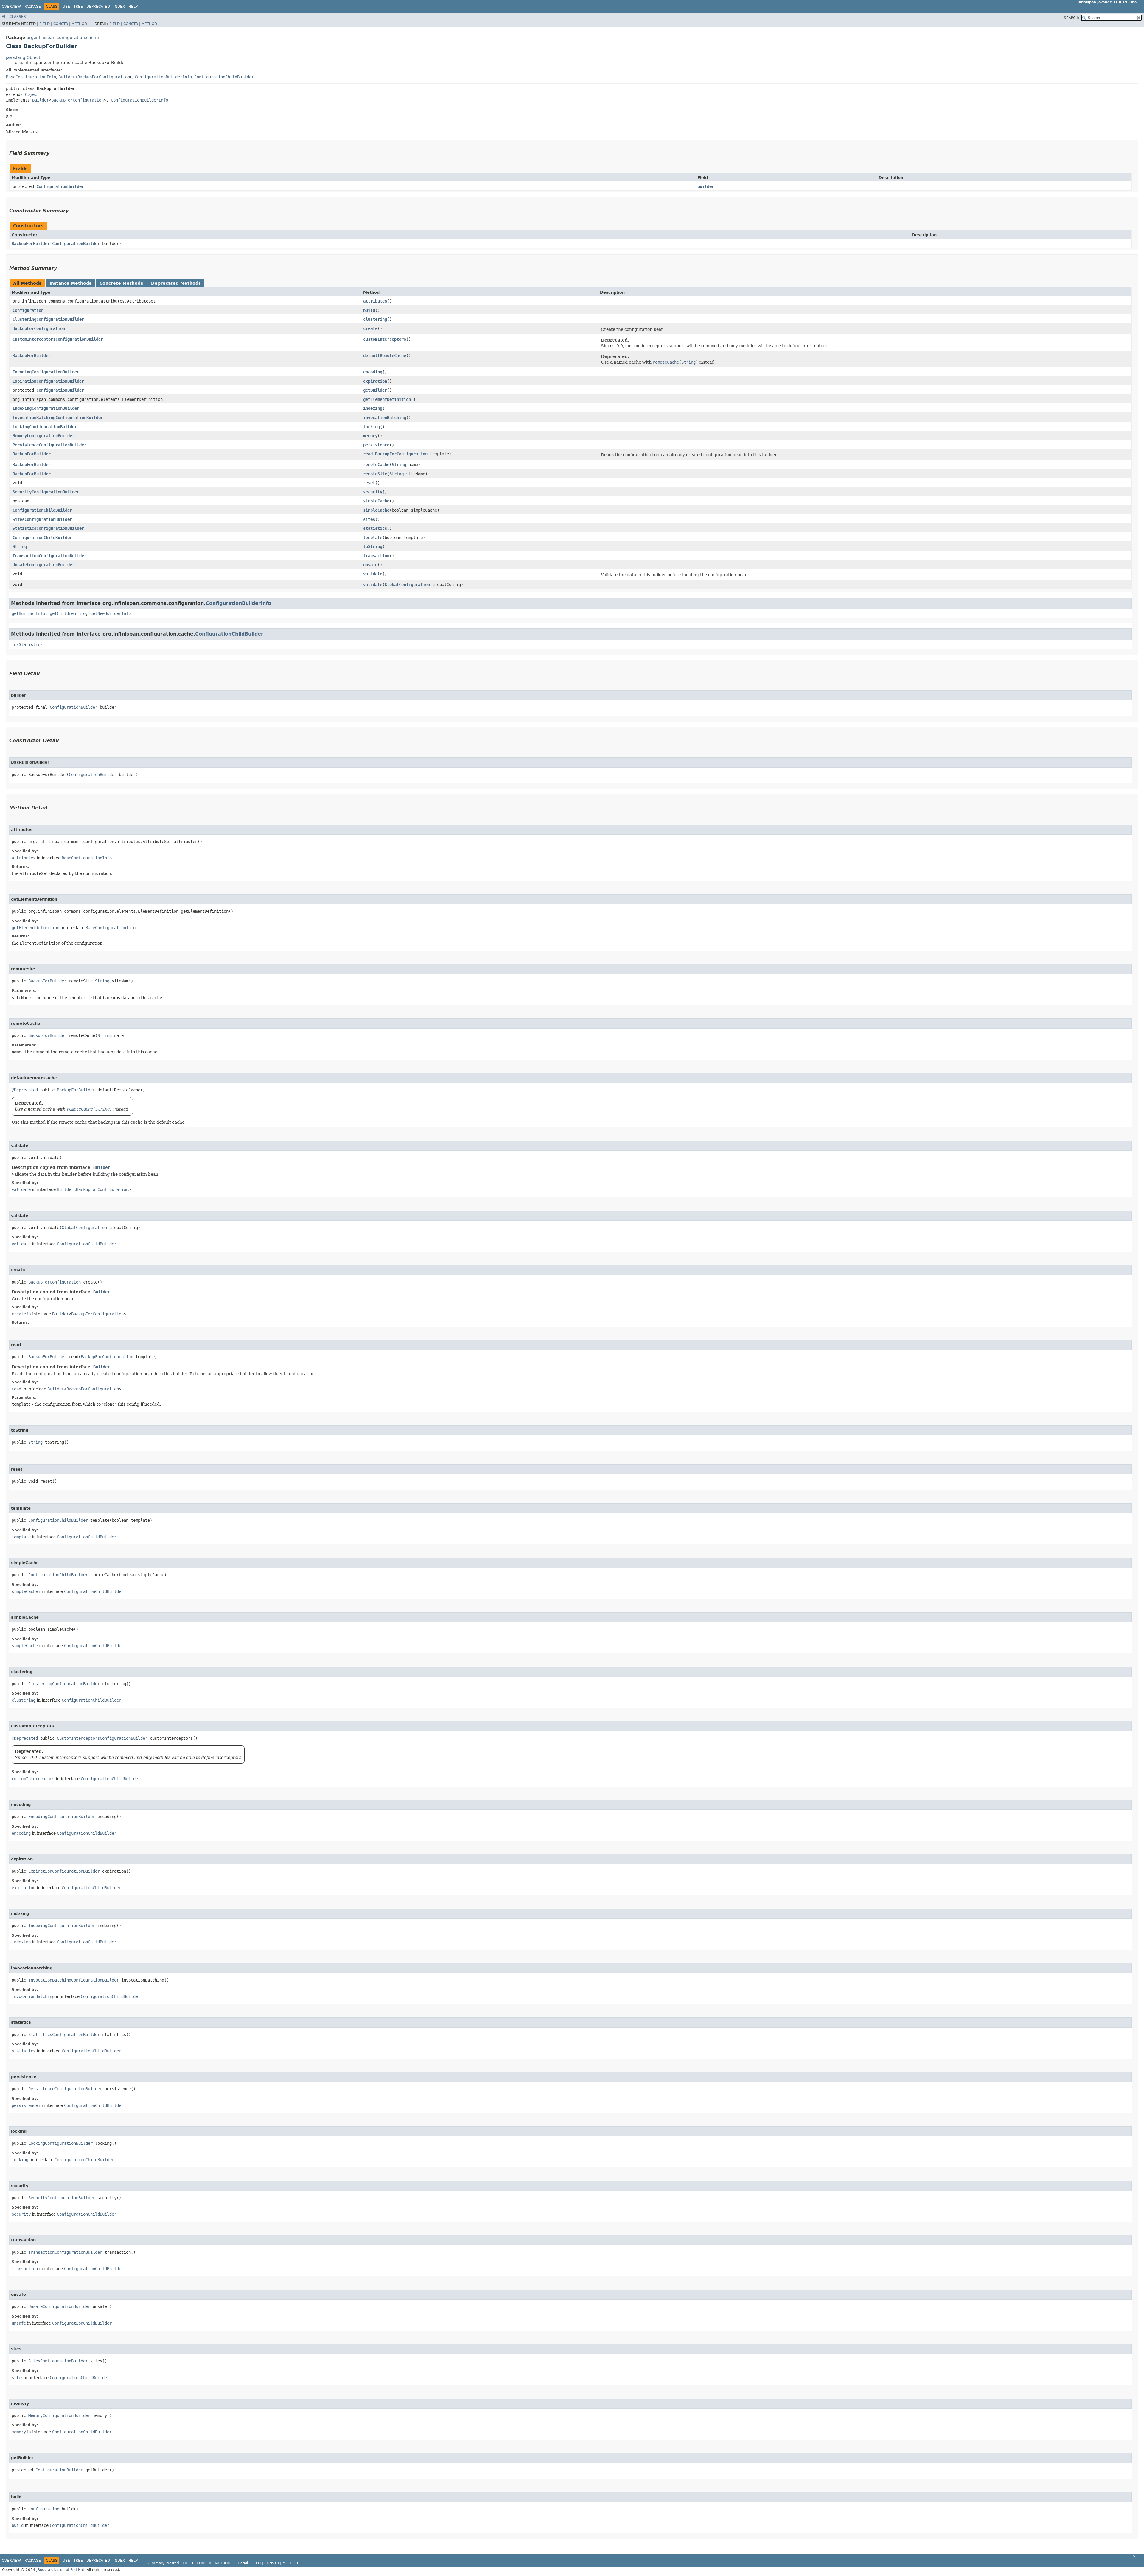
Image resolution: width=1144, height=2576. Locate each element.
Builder (67, 77)
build (369, 310)
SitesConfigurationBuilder (42, 519)
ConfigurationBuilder (60, 186)
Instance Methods (70, 283)
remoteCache (376, 465)
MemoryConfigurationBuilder (43, 436)
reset (369, 483)
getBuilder (375, 390)
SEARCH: (1072, 18)
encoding (373, 372)
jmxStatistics (27, 644)
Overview (11, 7)
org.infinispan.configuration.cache (63, 38)
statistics (375, 528)
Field (45, 24)
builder (706, 186)
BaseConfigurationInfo (31, 77)
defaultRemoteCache (385, 356)
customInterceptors (385, 339)
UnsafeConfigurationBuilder (43, 565)
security (373, 492)
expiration (375, 381)
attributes (375, 301)
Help (133, 7)
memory (370, 436)
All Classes (14, 17)
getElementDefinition (387, 399)
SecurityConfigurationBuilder (46, 492)
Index (119, 7)
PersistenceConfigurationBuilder (49, 445)
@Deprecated (25, 1090)
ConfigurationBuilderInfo (163, 77)
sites (369, 519)
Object (32, 94)
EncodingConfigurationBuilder (46, 372)
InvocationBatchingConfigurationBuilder (58, 418)
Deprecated (98, 7)
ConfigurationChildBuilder (224, 77)
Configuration (28, 310)
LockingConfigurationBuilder (45, 427)
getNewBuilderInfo (111, 613)
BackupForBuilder (31, 244)
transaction (376, 556)
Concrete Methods (121, 283)
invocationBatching (385, 418)
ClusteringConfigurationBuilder (48, 319)
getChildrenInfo (68, 613)
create (370, 328)
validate (373, 574)
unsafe (370, 565)
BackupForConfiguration (104, 77)
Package (33, 7)
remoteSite (375, 474)
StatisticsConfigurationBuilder (48, 528)
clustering (375, 319)
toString (373, 546)
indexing (373, 408)
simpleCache (376, 501)
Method (79, 24)
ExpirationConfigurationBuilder (48, 381)
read (368, 454)
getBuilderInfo (28, 613)
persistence (376, 445)
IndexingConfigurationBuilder (46, 408)
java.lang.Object (23, 57)
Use (66, 7)
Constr (61, 24)
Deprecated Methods (176, 283)
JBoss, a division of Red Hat (60, 2570)
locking (372, 427)
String (399, 465)
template (373, 538)
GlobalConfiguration (407, 585)
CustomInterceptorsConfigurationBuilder (58, 339)
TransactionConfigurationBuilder (49, 556)
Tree (78, 7)
